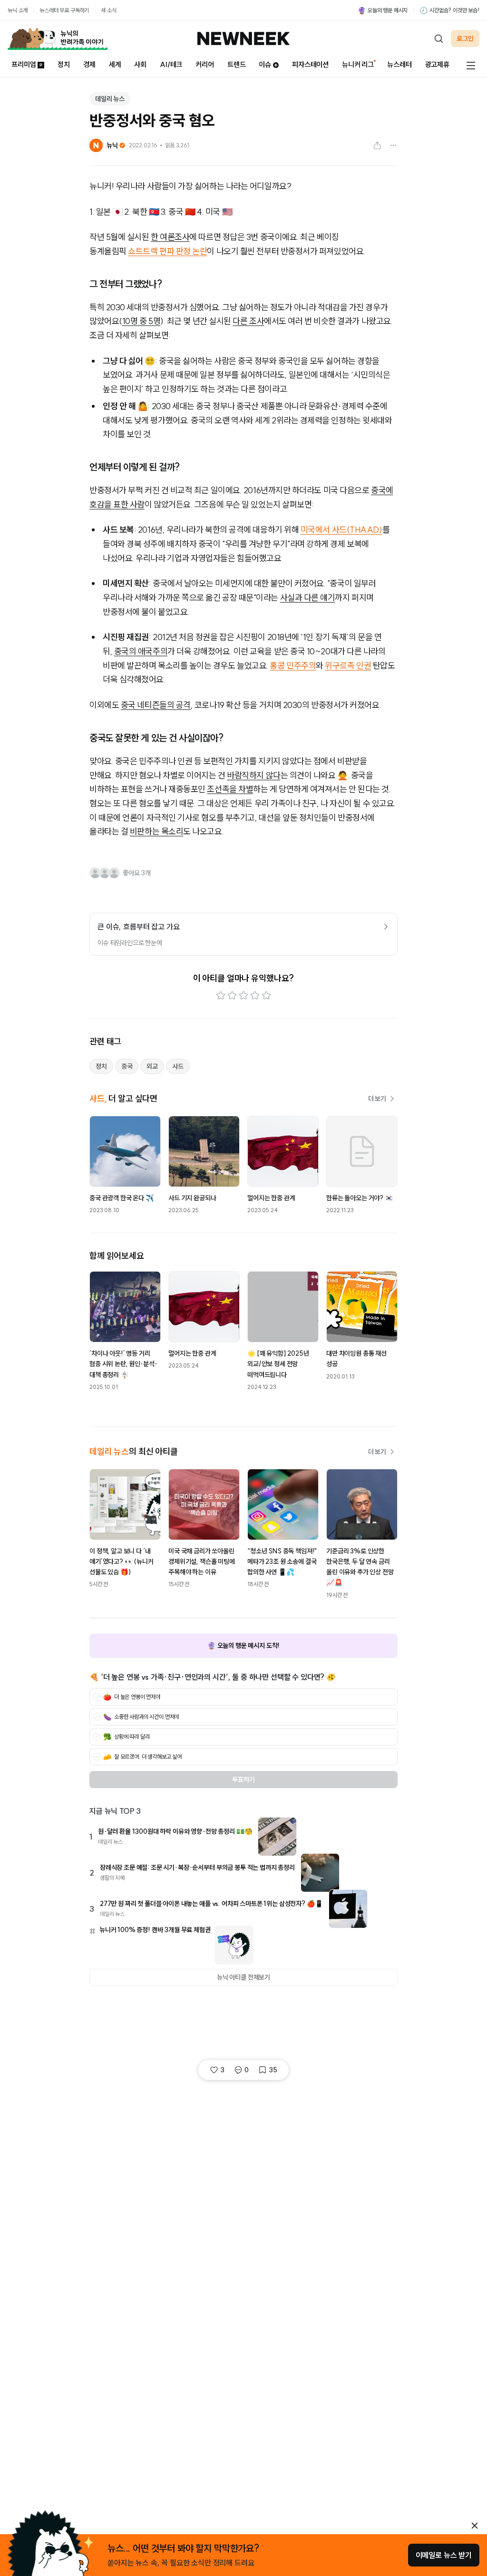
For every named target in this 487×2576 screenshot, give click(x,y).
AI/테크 (171, 64)
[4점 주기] (255, 996)
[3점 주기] (243, 996)
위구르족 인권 (348, 666)
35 (273, 2070)
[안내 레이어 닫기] (475, 2526)
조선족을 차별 (230, 789)
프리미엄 (24, 64)
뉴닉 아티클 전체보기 (243, 1977)
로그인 (465, 38)
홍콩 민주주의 (293, 666)
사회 (140, 64)
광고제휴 (437, 64)
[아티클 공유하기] (377, 145)
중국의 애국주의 (141, 651)
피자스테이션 (310, 64)
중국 (127, 1066)
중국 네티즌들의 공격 (156, 705)
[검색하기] (438, 38)
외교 (152, 1066)
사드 (178, 1066)
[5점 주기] (266, 996)
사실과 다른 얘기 (308, 598)
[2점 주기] (232, 996)
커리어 (205, 64)
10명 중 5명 (141, 321)
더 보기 (377, 1099)
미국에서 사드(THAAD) (341, 530)
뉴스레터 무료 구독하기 (64, 10)
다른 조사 (248, 321)
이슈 (265, 64)
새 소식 (108, 10)
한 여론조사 (170, 237)
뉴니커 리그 (358, 64)
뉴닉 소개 (18, 10)
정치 (64, 64)
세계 (115, 64)
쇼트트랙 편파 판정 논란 (167, 251)
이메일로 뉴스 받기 (444, 2555)
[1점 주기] (221, 996)
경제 (89, 64)
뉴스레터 (399, 64)
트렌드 (237, 64)
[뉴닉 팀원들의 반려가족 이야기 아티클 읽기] (58, 38)
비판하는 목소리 (156, 831)
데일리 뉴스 (110, 99)
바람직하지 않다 (253, 775)
